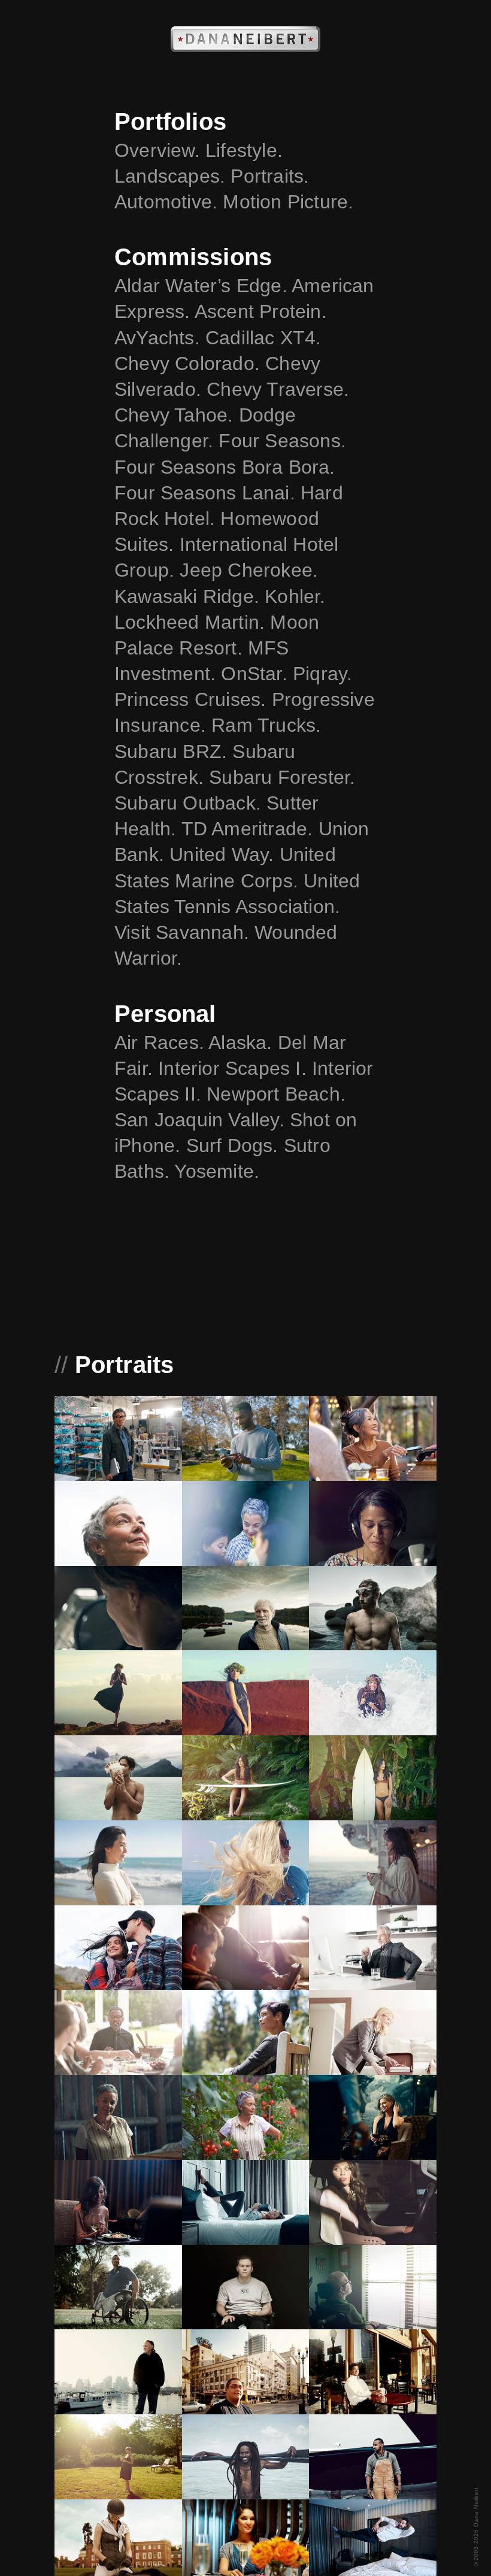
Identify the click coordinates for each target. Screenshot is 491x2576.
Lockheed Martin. (192, 622)
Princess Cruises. (193, 699)
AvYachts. (160, 338)
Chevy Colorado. (190, 363)
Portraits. (270, 176)
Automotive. (169, 202)
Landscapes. (172, 176)
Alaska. (243, 1042)
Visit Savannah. (184, 932)
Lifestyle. (244, 150)
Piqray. (322, 674)
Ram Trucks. (266, 725)
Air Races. (161, 1042)
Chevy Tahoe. (177, 415)
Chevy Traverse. (278, 389)
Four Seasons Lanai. (207, 493)
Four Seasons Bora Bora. (225, 467)
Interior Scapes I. (235, 1068)
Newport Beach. (276, 1094)
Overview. (160, 150)
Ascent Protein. (261, 311)
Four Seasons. (282, 441)
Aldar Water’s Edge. (203, 286)
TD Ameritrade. (250, 829)
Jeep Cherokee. (249, 570)
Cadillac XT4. (263, 338)
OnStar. (257, 674)
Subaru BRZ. (173, 751)
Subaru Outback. (190, 803)
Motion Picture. (288, 202)
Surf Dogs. (235, 1145)
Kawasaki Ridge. (190, 596)
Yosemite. (217, 1171)
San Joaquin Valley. (202, 1120)
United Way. (224, 854)
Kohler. (295, 596)
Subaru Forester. (282, 777)
